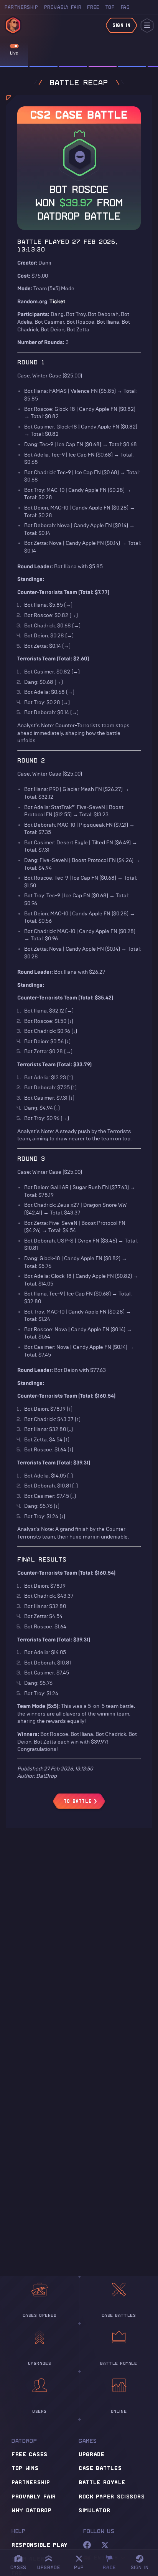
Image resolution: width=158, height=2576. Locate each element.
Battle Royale (102, 2482)
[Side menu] (147, 26)
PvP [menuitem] (82, 2561)
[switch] (14, 46)
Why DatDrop (32, 2510)
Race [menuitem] (112, 2561)
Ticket (57, 302)
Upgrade (92, 2454)
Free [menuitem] (93, 7)
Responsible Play (40, 2545)
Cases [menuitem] (18, 2567)
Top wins (25, 2468)
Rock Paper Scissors (112, 2496)
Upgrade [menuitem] (49, 2567)
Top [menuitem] (110, 7)
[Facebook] (87, 2545)
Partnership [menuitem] (21, 7)
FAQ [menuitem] (125, 7)
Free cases (30, 2454)
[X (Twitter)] (105, 2545)
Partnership (31, 2482)
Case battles (100, 2468)
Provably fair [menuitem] (63, 7)
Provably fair (34, 2496)
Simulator (94, 2510)
